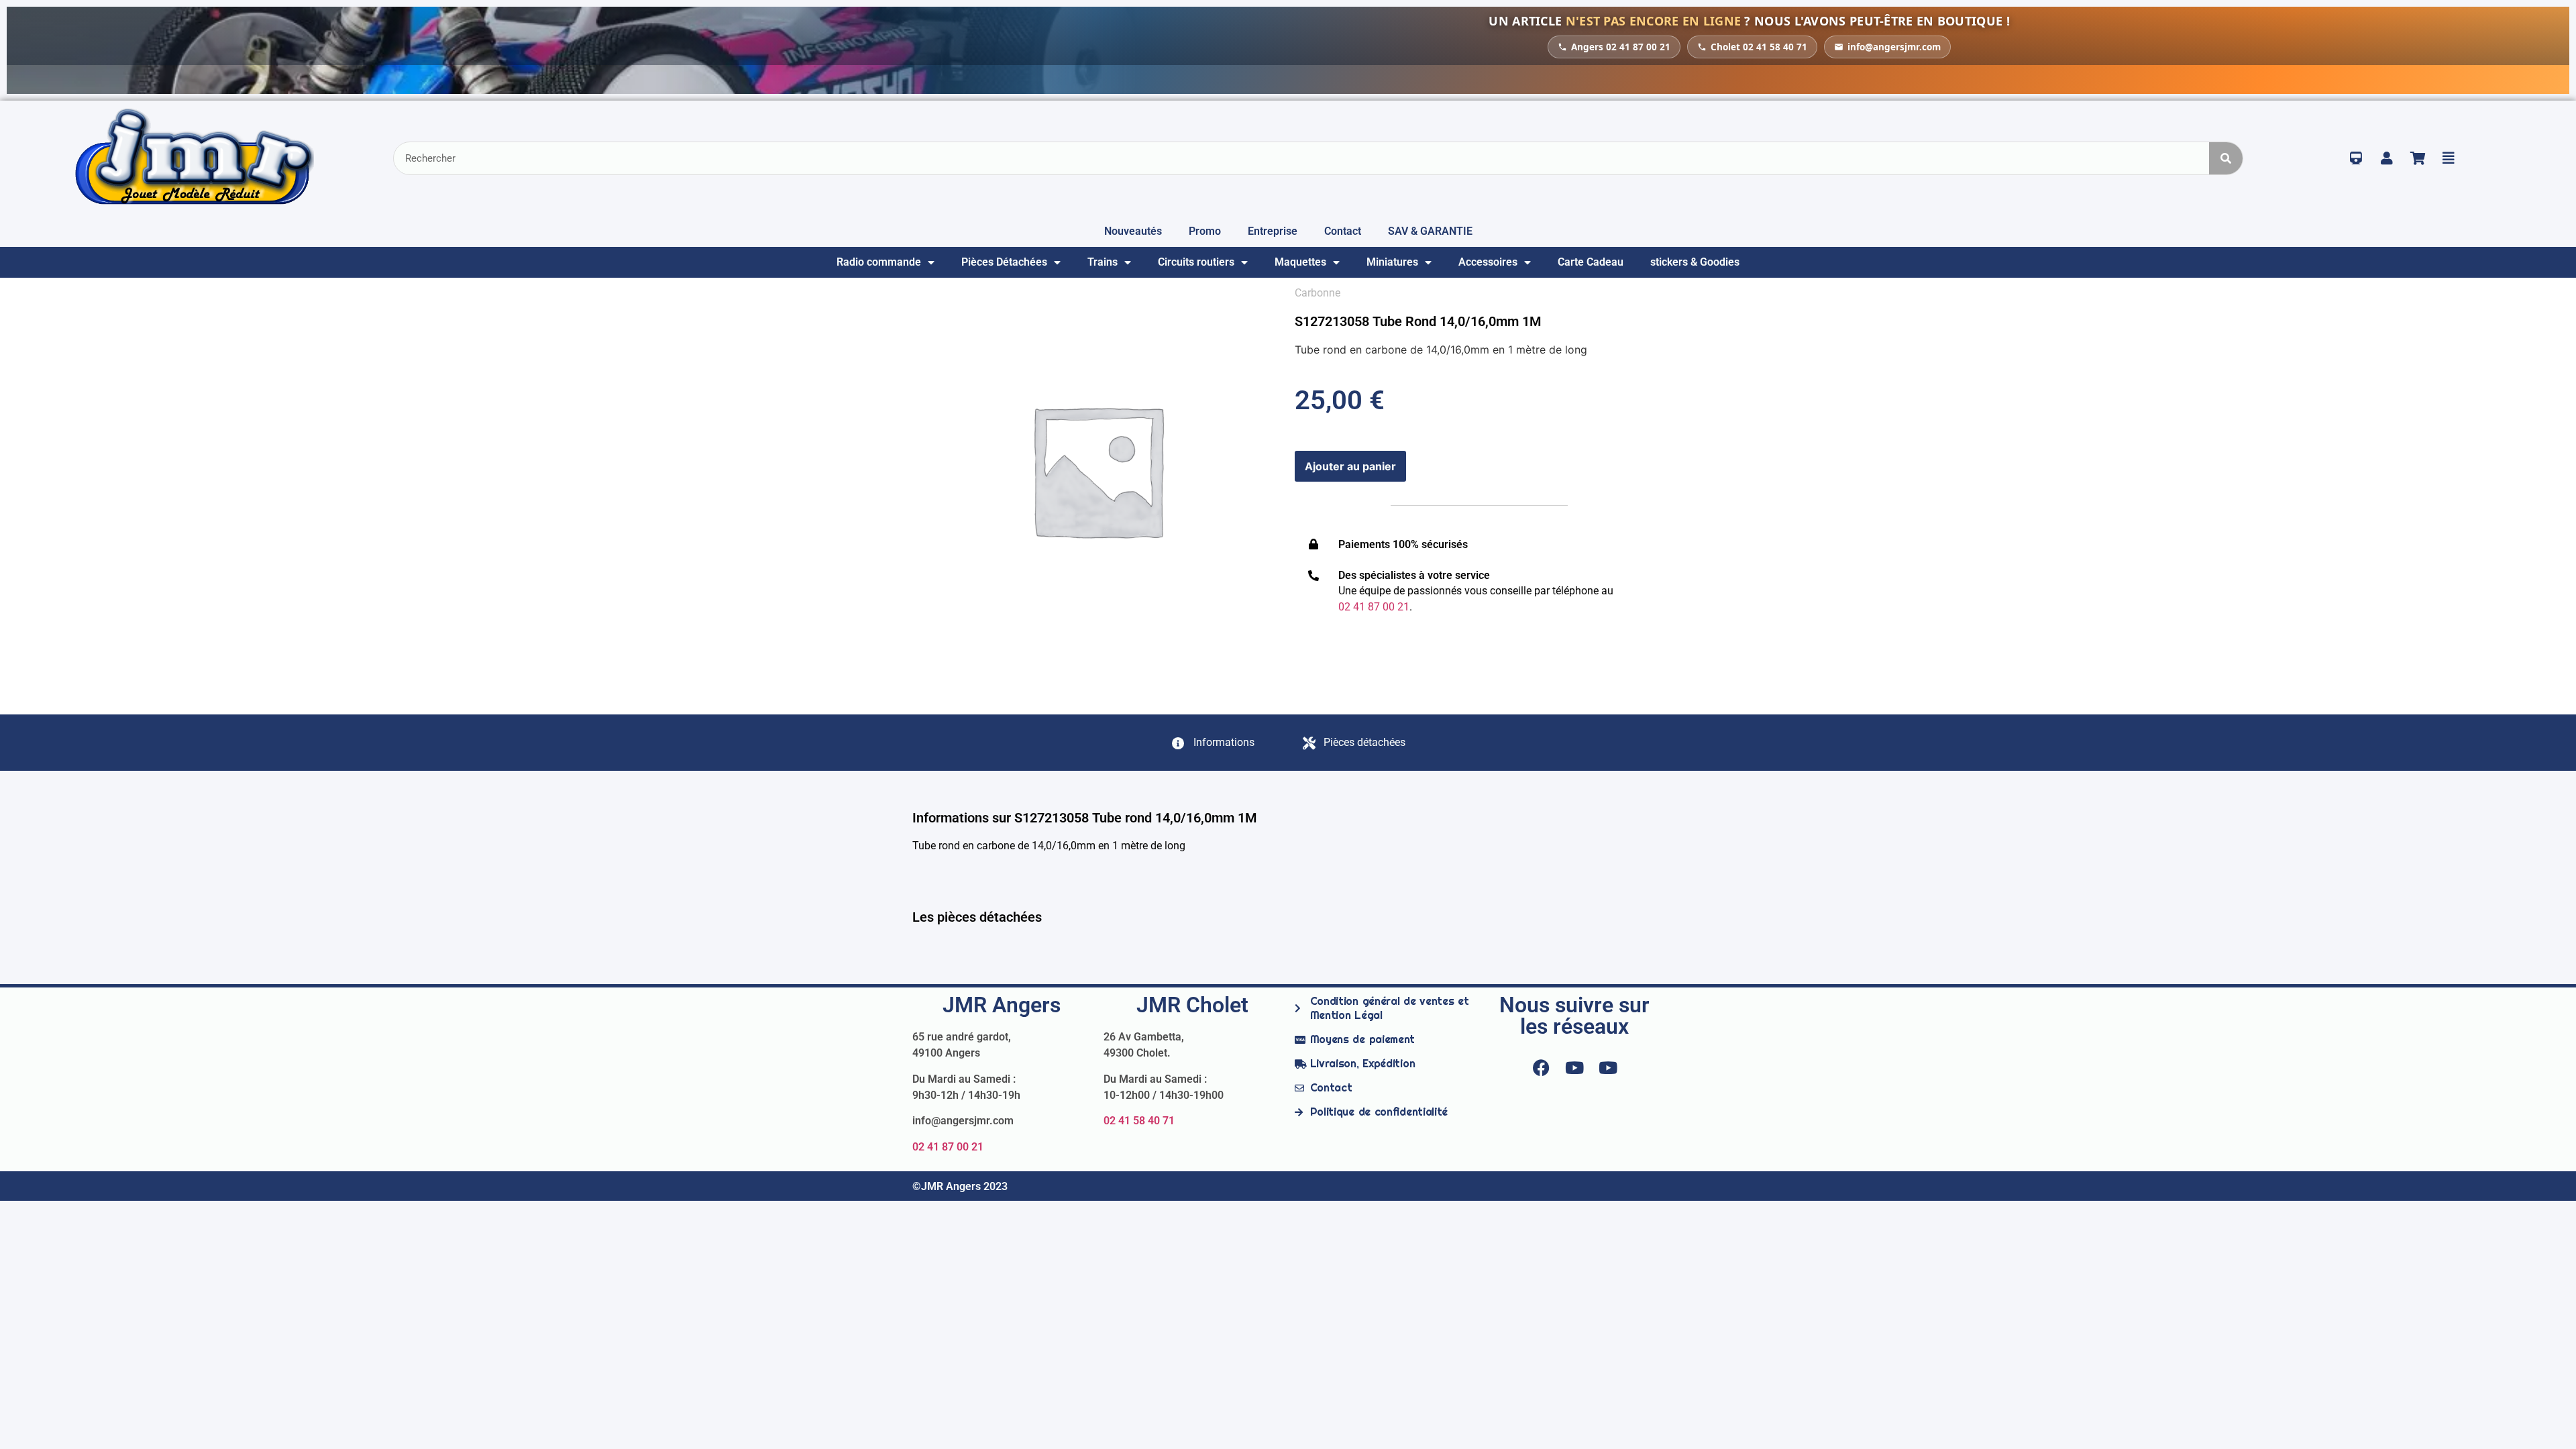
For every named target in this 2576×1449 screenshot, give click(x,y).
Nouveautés (1133, 231)
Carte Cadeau (1591, 262)
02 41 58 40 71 (1139, 1121)
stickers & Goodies (1695, 262)
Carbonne (1318, 293)
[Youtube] (1574, 1067)
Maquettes (1300, 262)
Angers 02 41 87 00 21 (1621, 47)
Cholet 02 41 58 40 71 (1759, 47)
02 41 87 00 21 (948, 1147)
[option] (1097, 470)
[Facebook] (1541, 1067)
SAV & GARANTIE (1430, 231)
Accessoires (1488, 262)
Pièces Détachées (1004, 262)
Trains (1103, 262)
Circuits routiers (1196, 262)
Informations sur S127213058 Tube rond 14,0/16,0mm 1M (1085, 818)
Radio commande (879, 262)
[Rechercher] (2226, 158)
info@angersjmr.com (1894, 47)
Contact (1343, 231)
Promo (1205, 231)
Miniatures (1392, 262)
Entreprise (1273, 231)
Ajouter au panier (1350, 466)
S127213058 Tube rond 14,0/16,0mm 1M (1418, 321)
